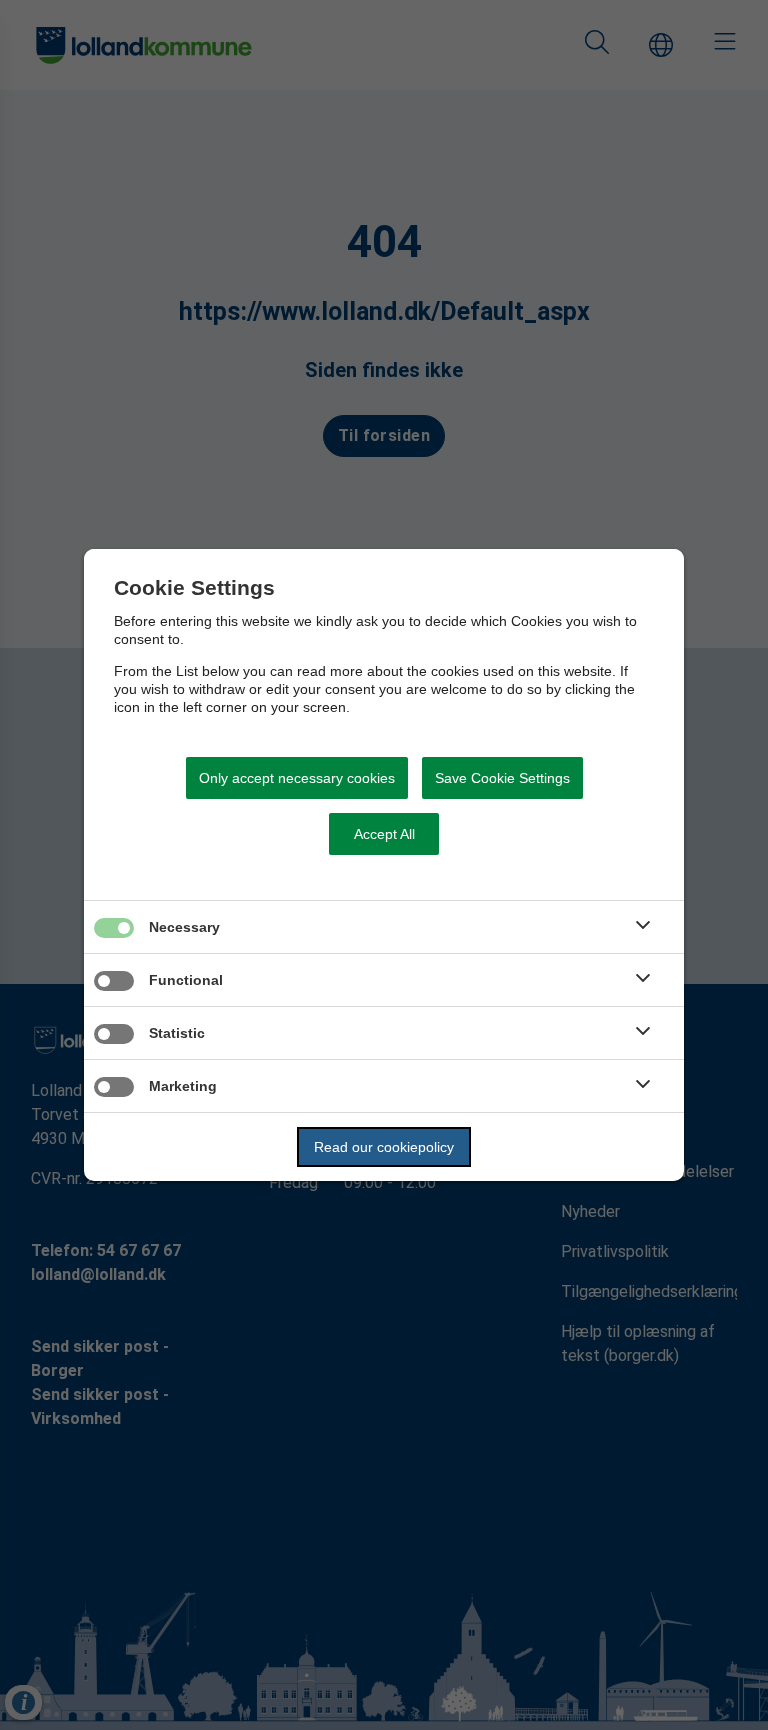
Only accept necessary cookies (297, 778)
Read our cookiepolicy (384, 1147)
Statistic (177, 1033)
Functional (186, 980)
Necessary (184, 927)
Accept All (384, 834)
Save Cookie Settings (502, 778)
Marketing (183, 1086)
